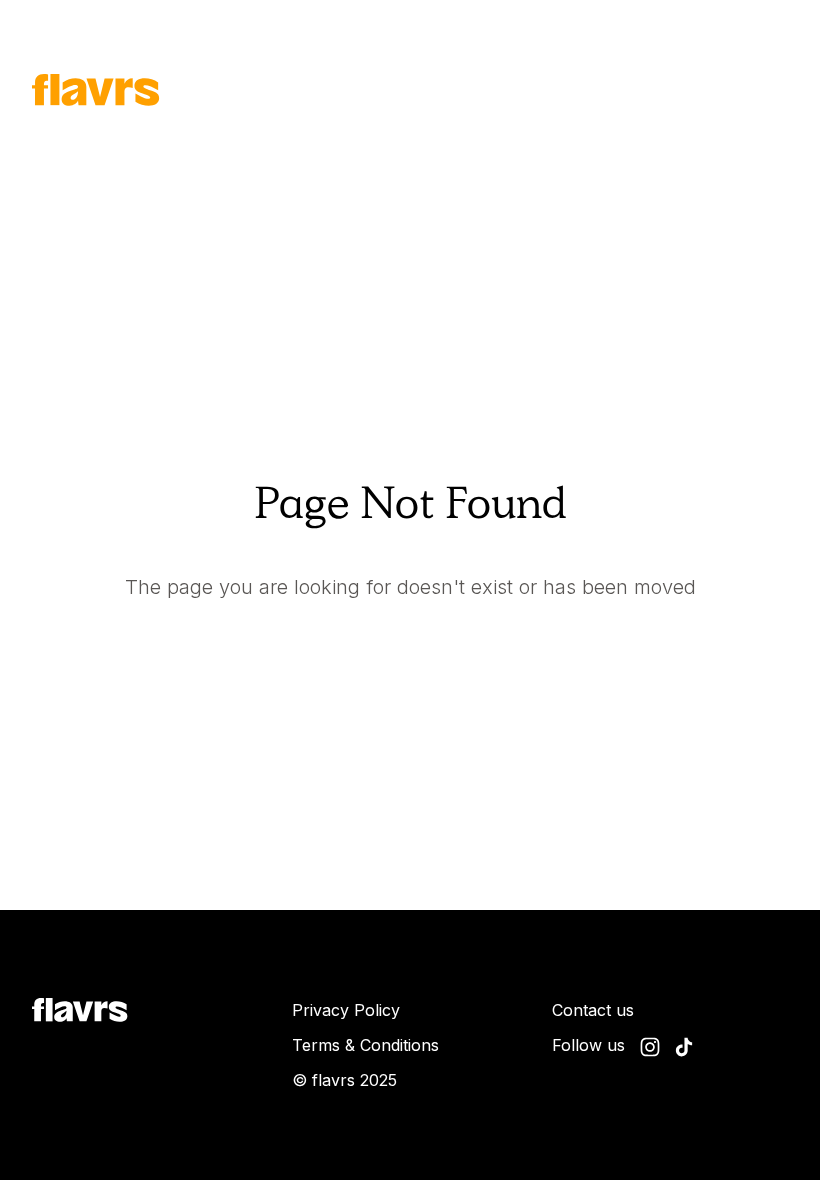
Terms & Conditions (365, 1045)
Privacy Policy (346, 1010)
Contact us (593, 1010)
